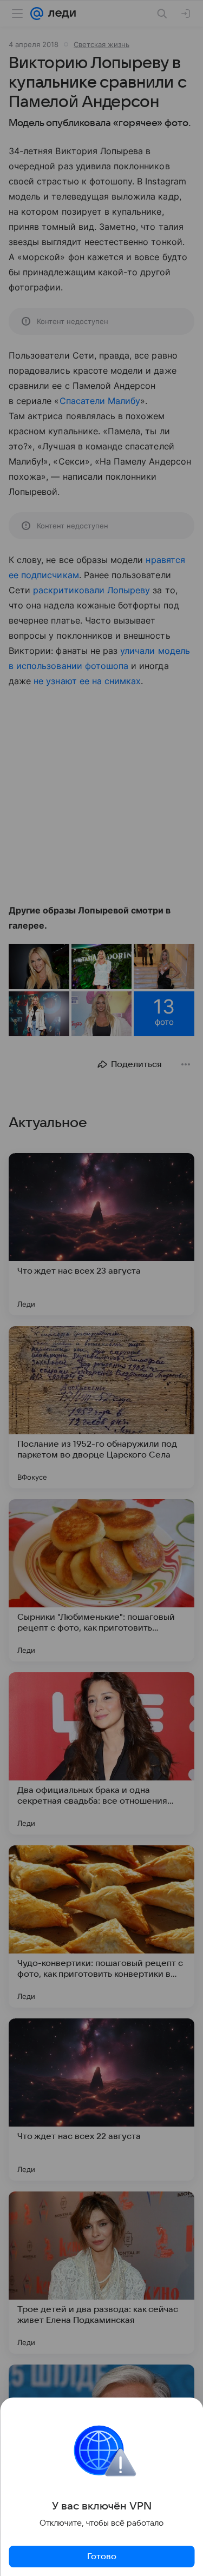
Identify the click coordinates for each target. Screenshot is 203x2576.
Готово (102, 2557)
